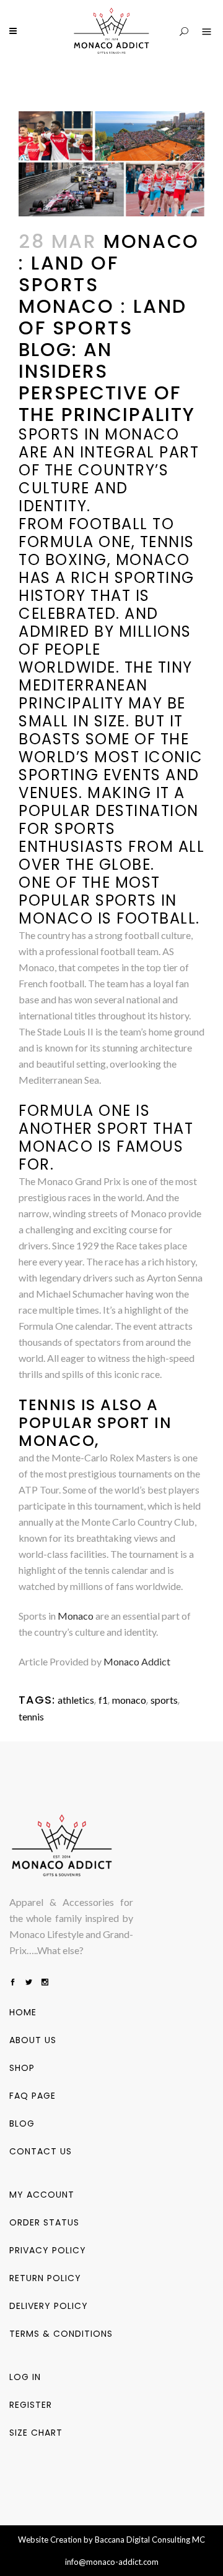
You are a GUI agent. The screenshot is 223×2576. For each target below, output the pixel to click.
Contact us (41, 2151)
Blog (22, 2123)
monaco (129, 1700)
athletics (76, 1700)
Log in (25, 2377)
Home (23, 2012)
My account (42, 2195)
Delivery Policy (49, 2306)
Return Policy (45, 2278)
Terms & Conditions (61, 2334)
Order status (44, 2222)
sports (164, 1700)
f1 (103, 1700)
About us (33, 2040)
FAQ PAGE (33, 2096)
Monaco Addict (137, 1661)
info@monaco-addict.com (112, 2562)
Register (31, 2405)
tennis (31, 1716)
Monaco (76, 1616)
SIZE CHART (36, 2433)
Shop (22, 2068)
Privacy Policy (48, 2250)
